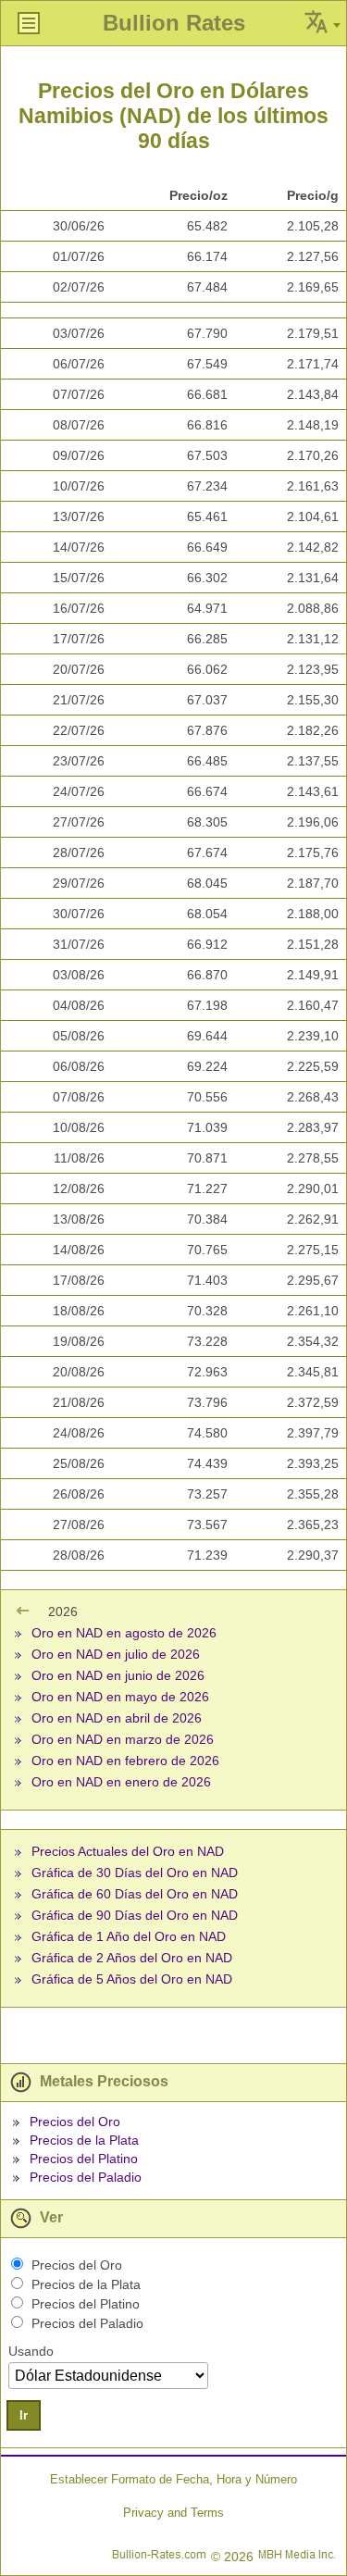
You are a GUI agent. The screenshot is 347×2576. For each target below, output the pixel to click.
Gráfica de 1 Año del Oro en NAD (129, 1936)
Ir (24, 2415)
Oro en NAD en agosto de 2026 (124, 1633)
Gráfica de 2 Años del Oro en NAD (132, 1958)
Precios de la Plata (84, 2140)
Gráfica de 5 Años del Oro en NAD (132, 1979)
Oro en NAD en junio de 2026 (118, 1675)
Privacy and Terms (173, 2513)
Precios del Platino (84, 2159)
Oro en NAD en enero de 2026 (121, 1782)
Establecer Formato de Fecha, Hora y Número (173, 2479)
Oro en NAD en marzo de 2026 (123, 1739)
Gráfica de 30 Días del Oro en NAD (135, 1873)
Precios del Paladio (86, 2177)
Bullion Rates (174, 23)
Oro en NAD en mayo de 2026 (120, 1697)
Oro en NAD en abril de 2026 (117, 1718)
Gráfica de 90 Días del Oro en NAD (135, 1915)
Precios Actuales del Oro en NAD (128, 1851)
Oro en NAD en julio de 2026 (116, 1654)
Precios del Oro (75, 2122)
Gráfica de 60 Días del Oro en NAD (135, 1894)
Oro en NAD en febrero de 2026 (125, 1761)
